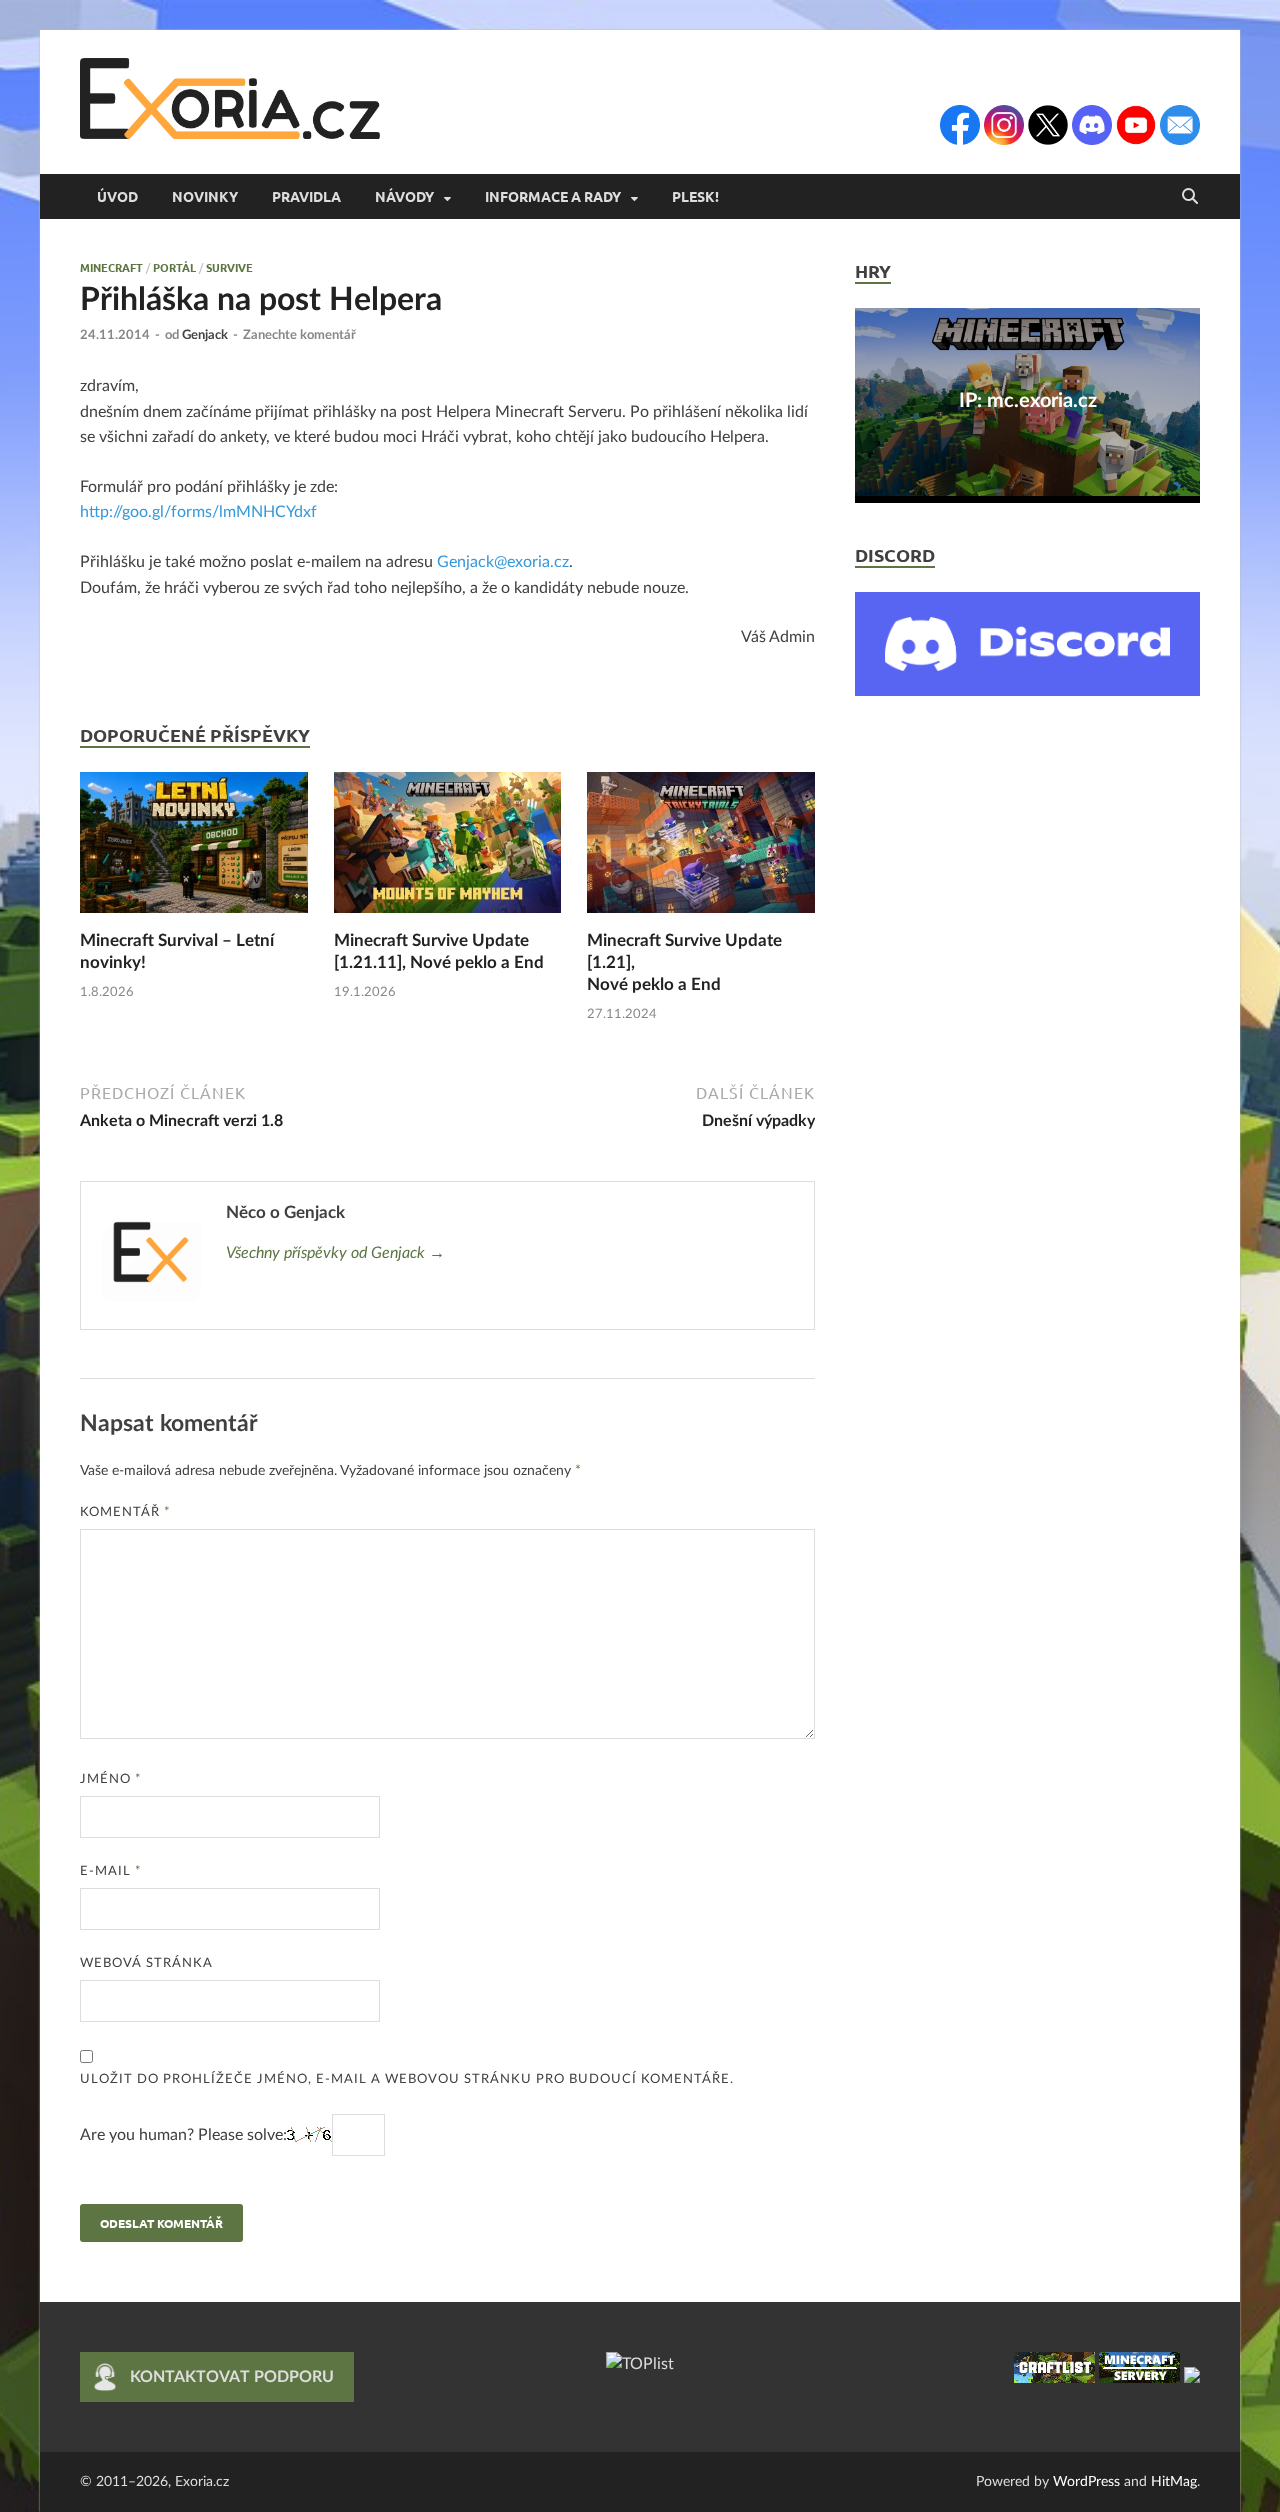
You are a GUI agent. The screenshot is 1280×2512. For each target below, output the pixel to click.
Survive (229, 267)
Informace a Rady (553, 196)
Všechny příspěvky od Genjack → (335, 1253)
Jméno (111, 1779)
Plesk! (695, 196)
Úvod (117, 196)
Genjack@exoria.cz (503, 562)
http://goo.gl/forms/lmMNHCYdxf (198, 512)
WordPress (1086, 2482)
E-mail (111, 1871)
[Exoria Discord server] (1027, 691)
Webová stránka (146, 1963)
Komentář (125, 1512)
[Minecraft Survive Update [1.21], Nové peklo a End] (701, 850)
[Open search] (1190, 197)
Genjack (205, 335)
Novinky (205, 196)
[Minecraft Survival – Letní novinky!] (194, 850)
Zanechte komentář (299, 335)
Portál (174, 267)
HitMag (1174, 2482)
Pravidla (306, 196)
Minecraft (111, 267)
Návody (404, 196)
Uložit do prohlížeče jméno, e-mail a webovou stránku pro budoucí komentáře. (407, 2079)
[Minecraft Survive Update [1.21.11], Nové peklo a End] (448, 850)
